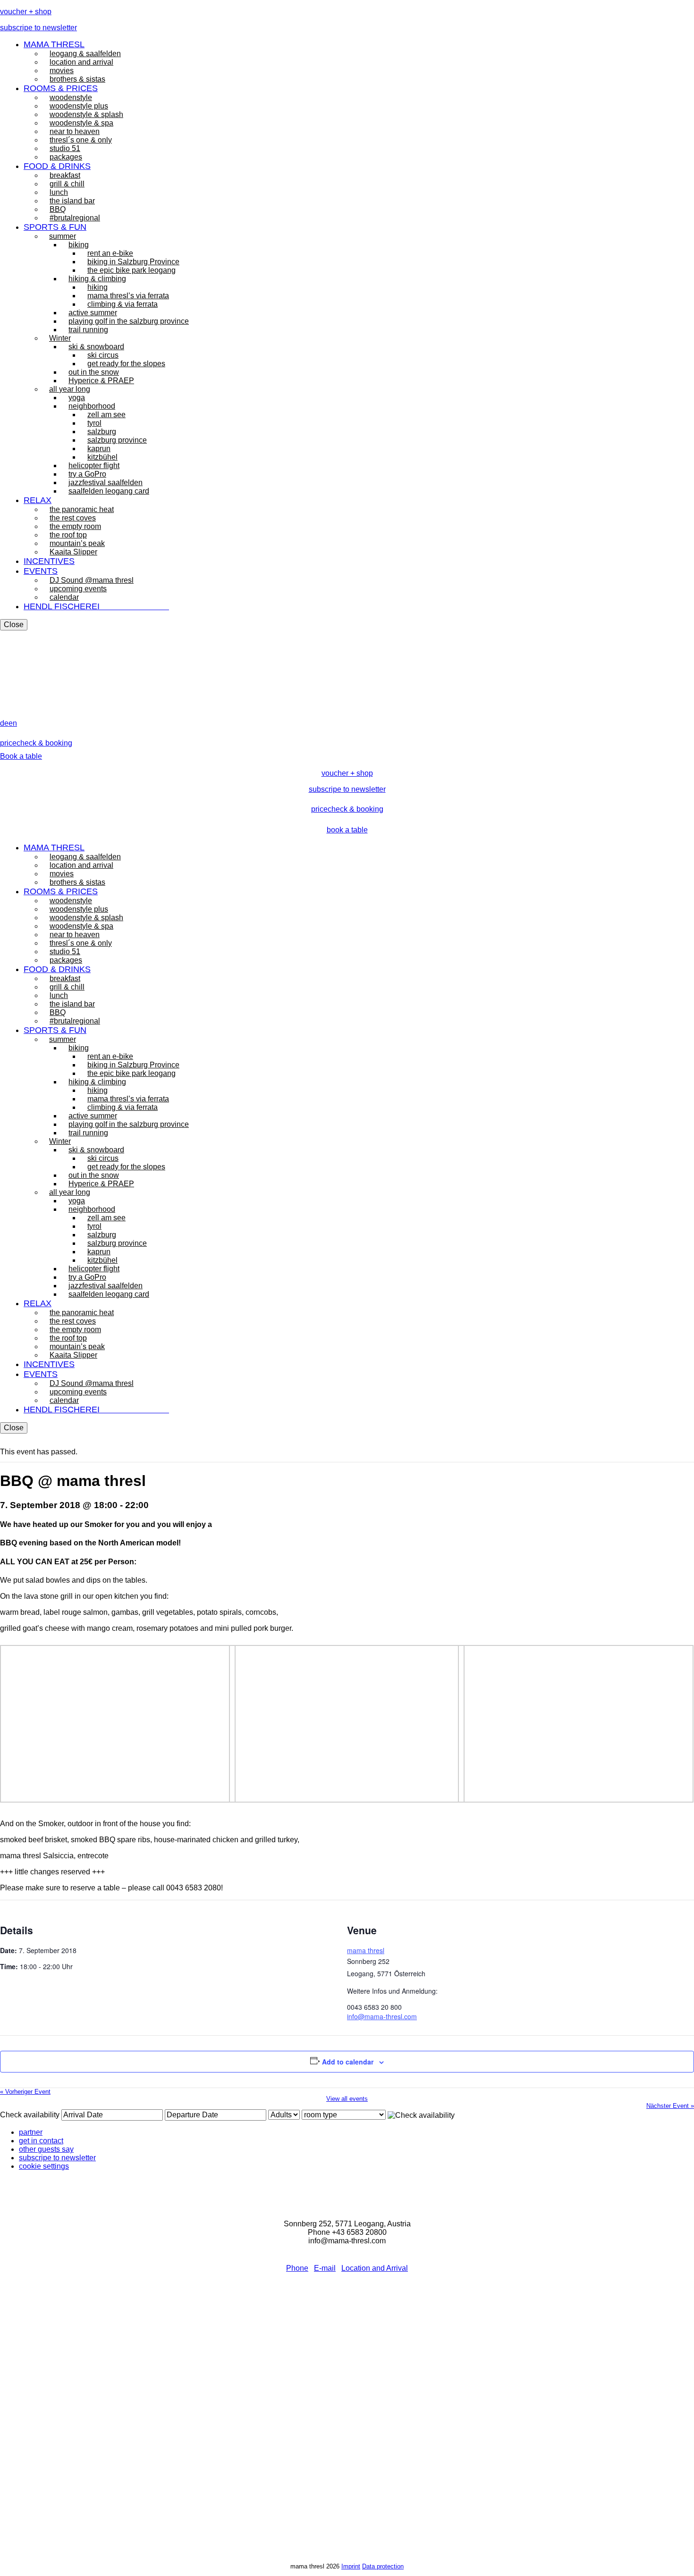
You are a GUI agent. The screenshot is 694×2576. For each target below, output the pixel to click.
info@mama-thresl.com (382, 2016)
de (4, 723)
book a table (347, 830)
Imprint (351, 2566)
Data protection (383, 2566)
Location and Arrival (375, 2268)
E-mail (325, 2268)
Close (14, 625)
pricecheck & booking (36, 743)
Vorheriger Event (25, 2092)
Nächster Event (670, 2106)
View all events (347, 2099)
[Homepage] (21, 715)
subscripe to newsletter (38, 28)
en (13, 723)
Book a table (21, 756)
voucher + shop (26, 12)
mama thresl (366, 1950)
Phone (297, 2268)
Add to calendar (348, 2062)
